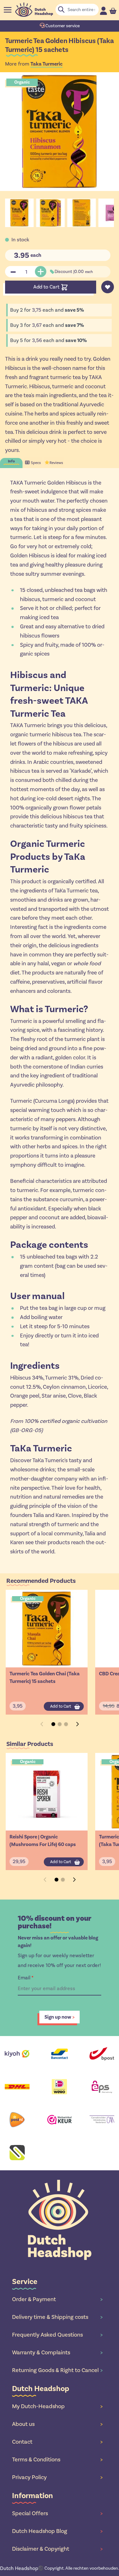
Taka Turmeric (46, 64)
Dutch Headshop (19, 2568)
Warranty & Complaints (57, 2352)
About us (57, 2424)
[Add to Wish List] (108, 287)
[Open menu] (8, 10)
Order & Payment (57, 2299)
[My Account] (103, 11)
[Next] (77, 1724)
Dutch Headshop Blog (57, 2531)
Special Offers (57, 2513)
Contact (57, 2442)
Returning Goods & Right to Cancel (57, 2370)
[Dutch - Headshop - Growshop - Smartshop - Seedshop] (34, 10)
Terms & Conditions (57, 2459)
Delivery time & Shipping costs (57, 2317)
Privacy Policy (57, 2477)
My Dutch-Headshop (57, 2406)
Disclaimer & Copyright (57, 2549)
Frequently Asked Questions (57, 2335)
